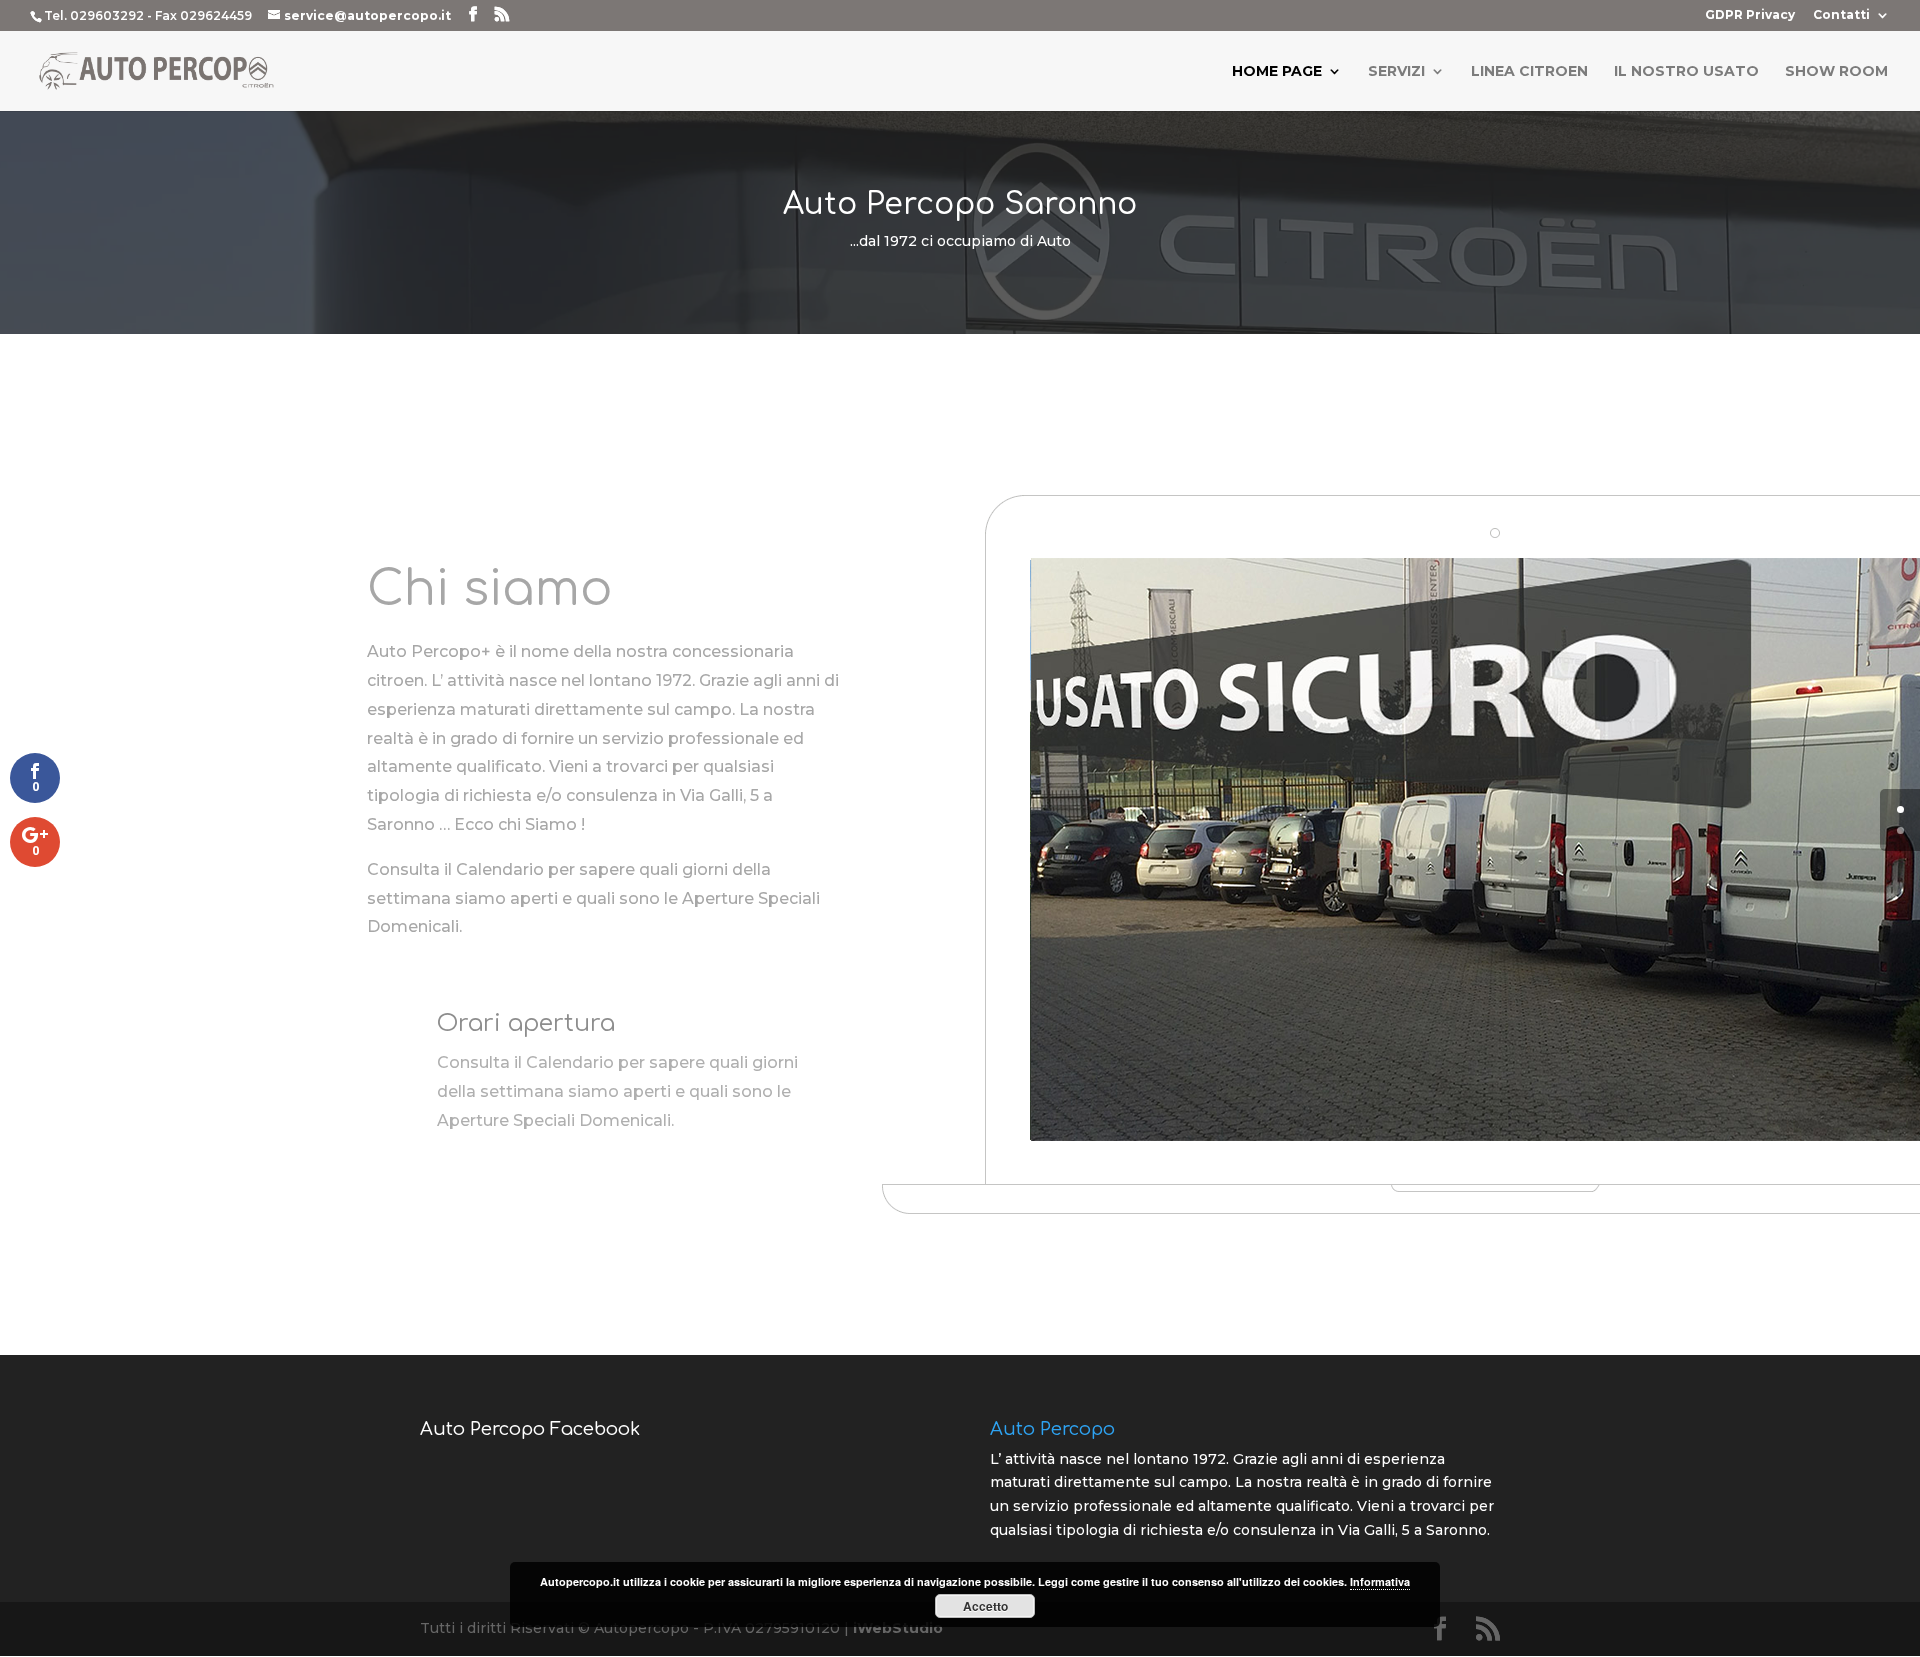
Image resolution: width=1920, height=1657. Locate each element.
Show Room (1836, 72)
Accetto (985, 1606)
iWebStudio (898, 1628)
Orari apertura (526, 1023)
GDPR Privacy (1750, 15)
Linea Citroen (1529, 72)
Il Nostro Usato (1686, 72)
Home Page (1277, 72)
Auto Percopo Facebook (530, 1429)
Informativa (1380, 1581)
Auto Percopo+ (429, 651)
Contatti (1841, 15)
